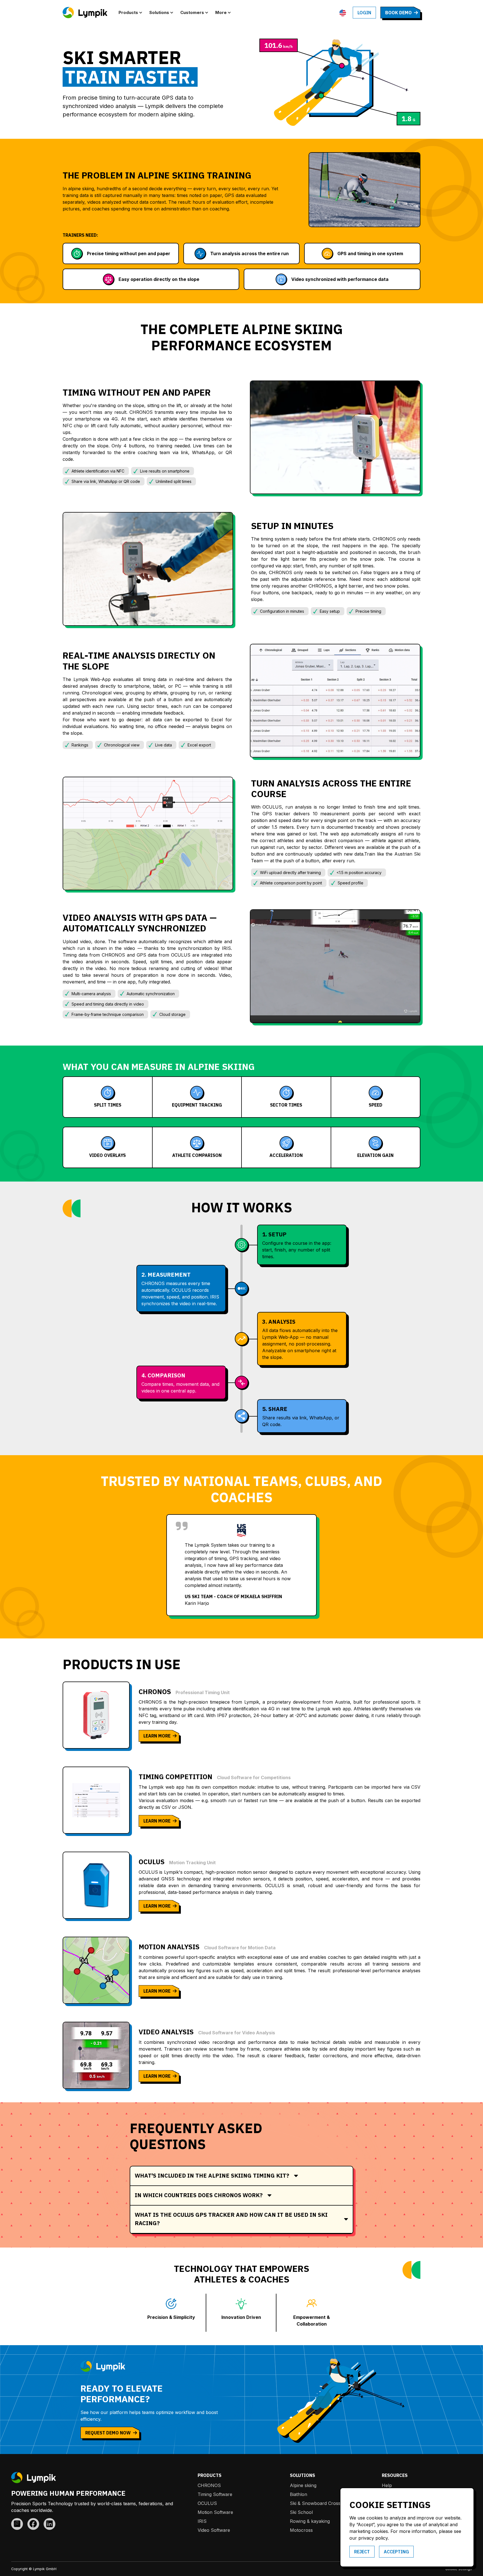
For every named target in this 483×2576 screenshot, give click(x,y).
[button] (132, 13)
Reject (362, 2552)
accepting (396, 2552)
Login (364, 13)
